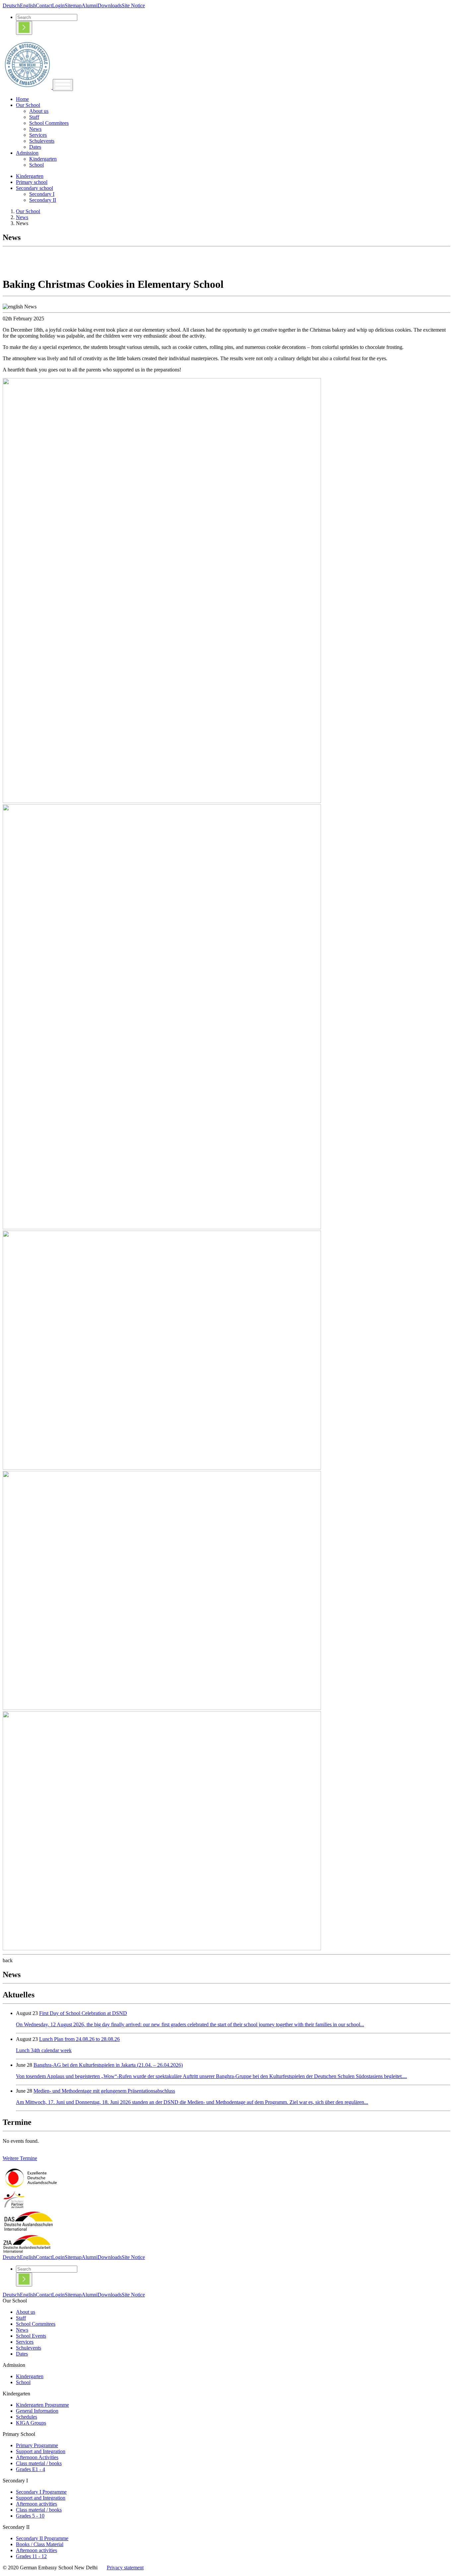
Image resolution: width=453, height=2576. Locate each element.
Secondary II (43, 200)
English (28, 5)
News (35, 129)
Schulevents (42, 141)
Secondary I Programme (41, 2492)
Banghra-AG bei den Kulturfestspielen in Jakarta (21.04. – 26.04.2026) (108, 2065)
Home (22, 99)
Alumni (90, 5)
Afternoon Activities (37, 2457)
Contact (44, 5)
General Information (37, 2411)
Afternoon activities (36, 2504)
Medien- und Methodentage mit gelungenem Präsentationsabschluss (104, 2091)
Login (58, 5)
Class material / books (39, 2463)
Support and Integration (41, 2451)
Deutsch (11, 5)
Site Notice (133, 5)
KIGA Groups (31, 2423)
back (8, 1960)
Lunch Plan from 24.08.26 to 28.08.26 (79, 2039)
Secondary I (42, 194)
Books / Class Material (40, 2544)
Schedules (27, 2417)
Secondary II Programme (42, 2538)
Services (38, 135)
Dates (35, 147)
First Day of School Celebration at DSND (83, 2013)
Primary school (32, 182)
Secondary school (34, 188)
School (36, 165)
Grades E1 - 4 (31, 2469)
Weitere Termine (20, 2158)
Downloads (110, 5)
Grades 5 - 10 (30, 2516)
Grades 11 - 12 (31, 2556)
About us (39, 111)
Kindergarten (43, 159)
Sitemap (73, 5)
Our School (28, 105)
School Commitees (49, 123)
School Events (31, 2336)
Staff (34, 117)
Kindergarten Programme (42, 2405)
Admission (27, 153)
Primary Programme (37, 2445)
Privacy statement (125, 2568)
